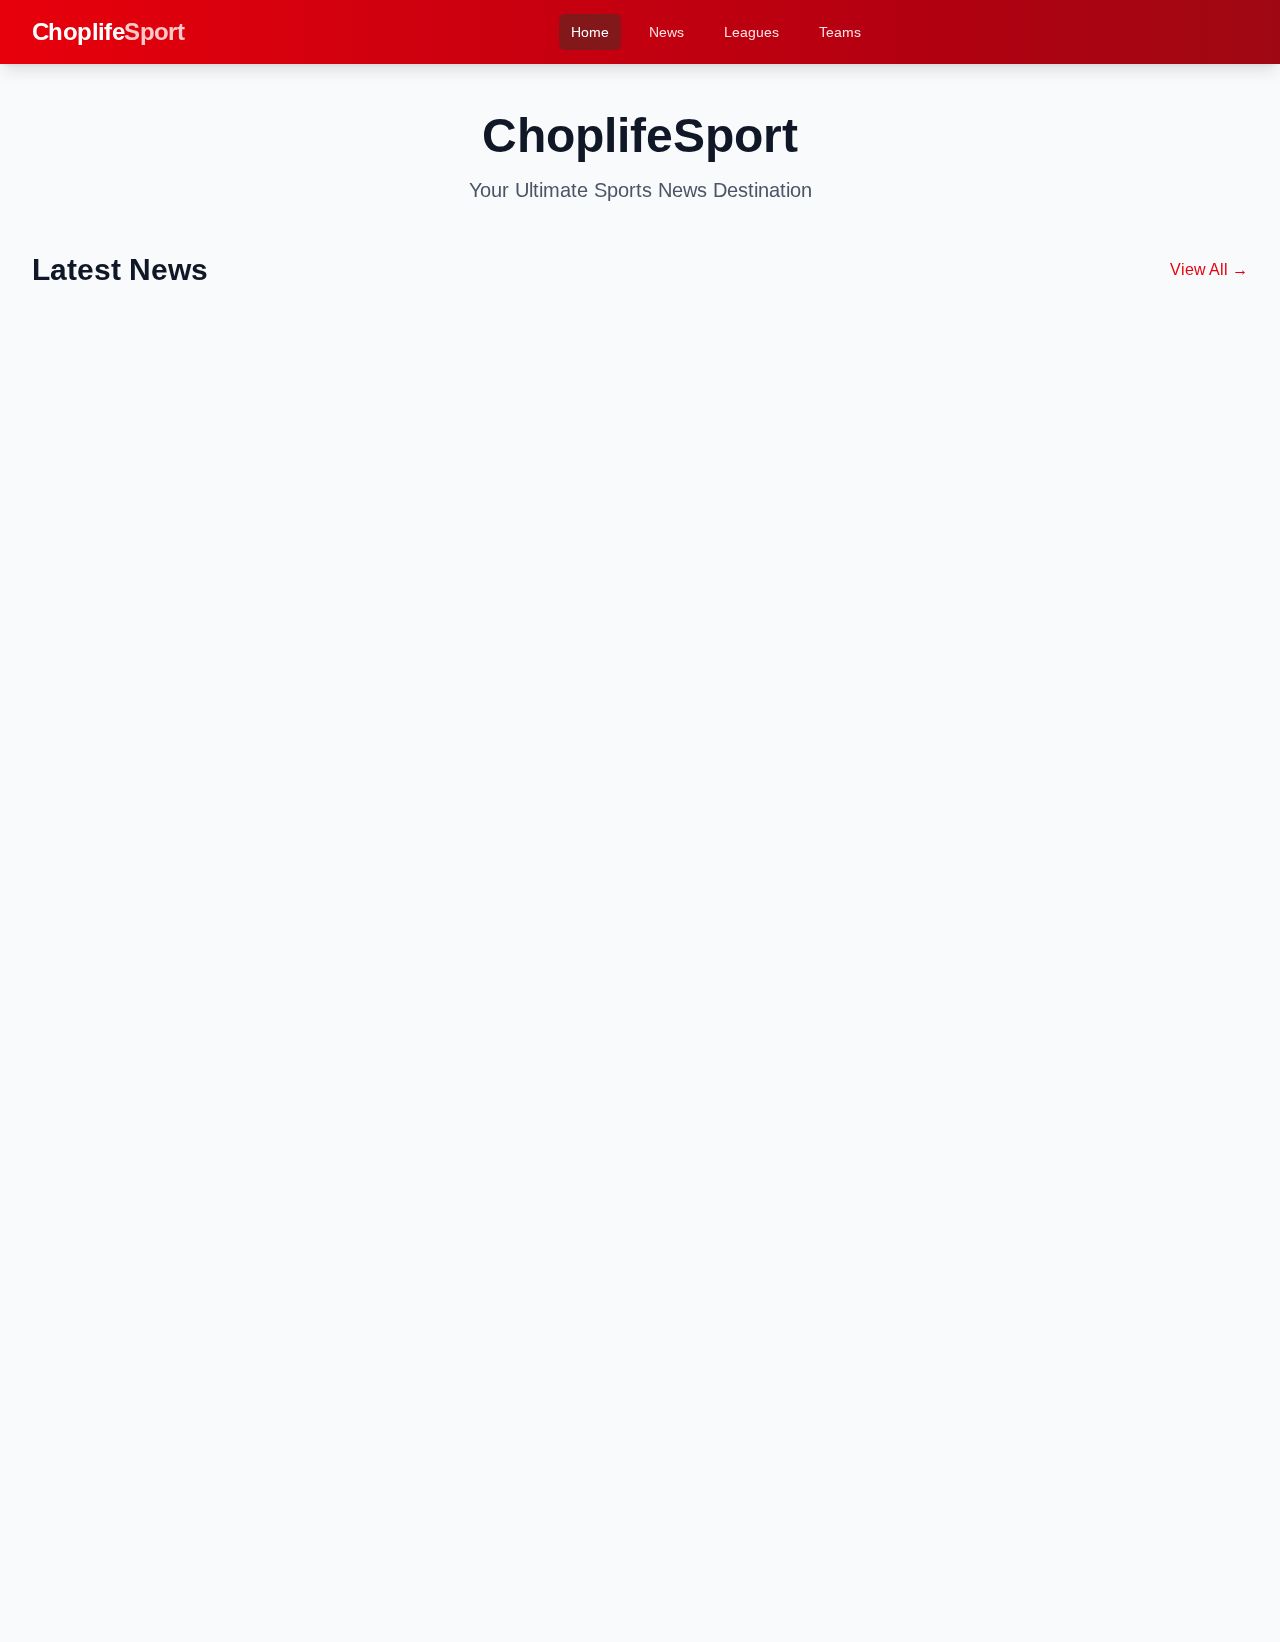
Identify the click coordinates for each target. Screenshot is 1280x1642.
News (666, 32)
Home (590, 32)
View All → (1209, 269)
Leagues (751, 32)
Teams (840, 32)
